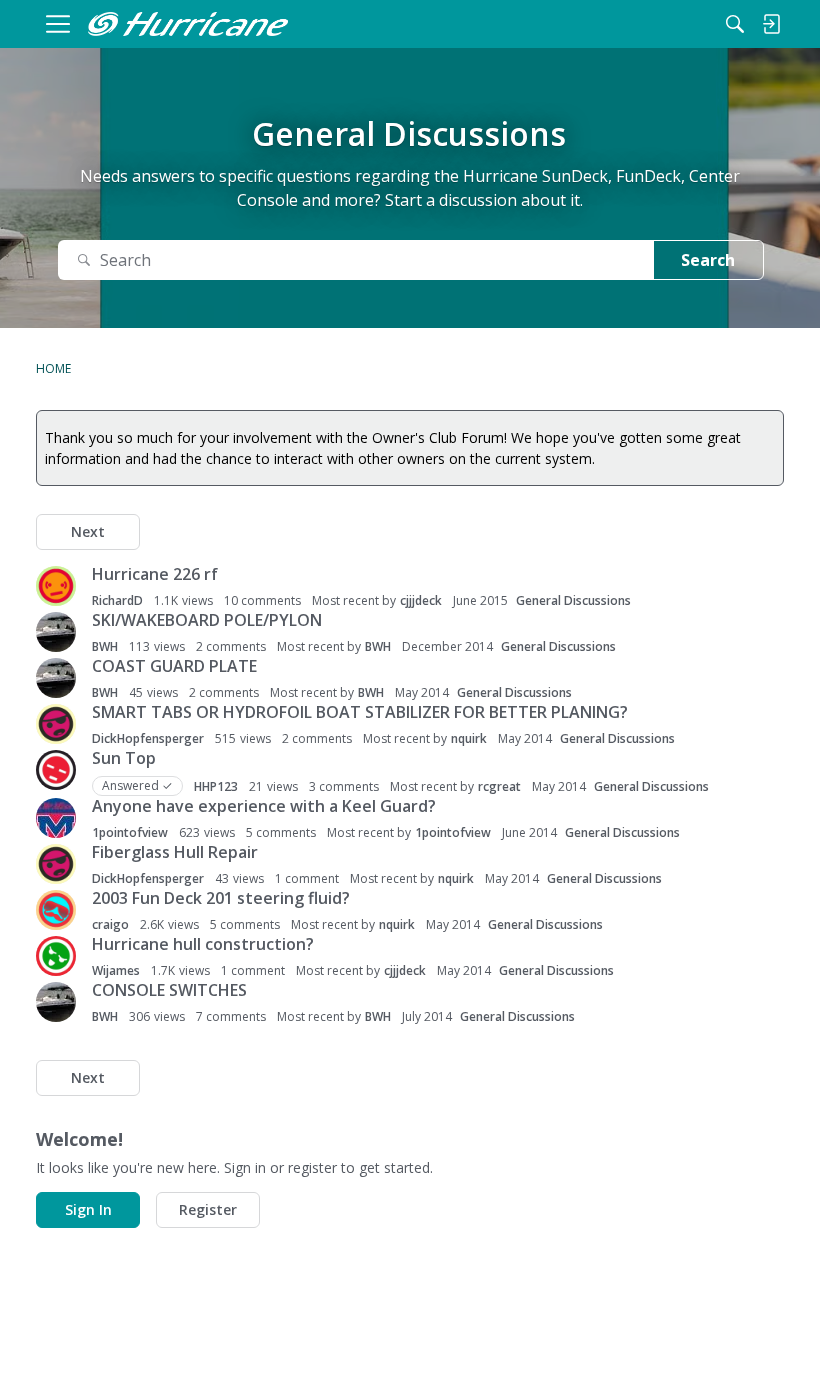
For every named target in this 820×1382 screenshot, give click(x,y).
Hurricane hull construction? (203, 944)
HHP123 (216, 786)
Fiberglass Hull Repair (175, 852)
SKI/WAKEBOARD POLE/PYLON (207, 620)
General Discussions (573, 600)
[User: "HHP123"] (56, 770)
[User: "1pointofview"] (56, 818)
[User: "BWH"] (56, 632)
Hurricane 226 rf (155, 574)
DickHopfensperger (148, 738)
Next (88, 531)
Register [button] (208, 1209)
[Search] (735, 24)
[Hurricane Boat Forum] (188, 24)
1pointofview (130, 832)
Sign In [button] (88, 1209)
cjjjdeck (421, 600)
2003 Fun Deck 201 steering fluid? (221, 898)
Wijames (116, 970)
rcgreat (499, 786)
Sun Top (124, 758)
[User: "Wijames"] (56, 956)
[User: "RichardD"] (56, 586)
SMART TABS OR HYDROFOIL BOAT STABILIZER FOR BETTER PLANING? (360, 712)
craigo (110, 924)
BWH (105, 646)
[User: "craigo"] (56, 910)
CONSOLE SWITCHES (169, 990)
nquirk (469, 738)
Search (708, 260)
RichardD (117, 600)
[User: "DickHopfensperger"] (56, 724)
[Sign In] (771, 24)
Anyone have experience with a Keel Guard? (264, 806)
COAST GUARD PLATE (174, 666)
